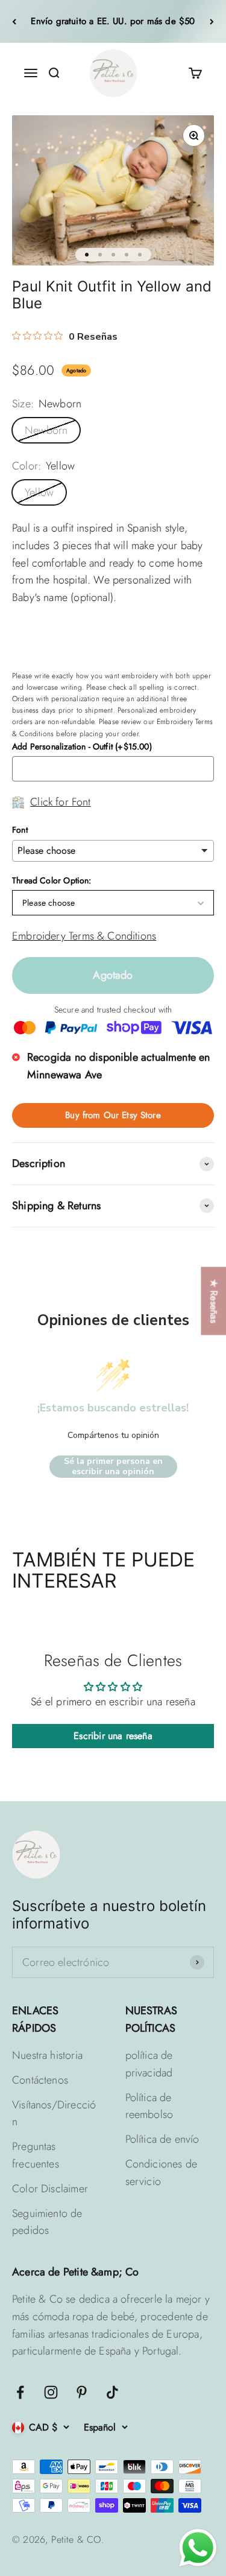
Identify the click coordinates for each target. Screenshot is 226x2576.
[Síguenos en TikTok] (112, 2392)
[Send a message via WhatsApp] (198, 2548)
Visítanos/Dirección (54, 2113)
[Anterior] (14, 21)
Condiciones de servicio (162, 2173)
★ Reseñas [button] (214, 1301)
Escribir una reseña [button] (113, 1736)
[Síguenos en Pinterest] (82, 2392)
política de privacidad (149, 2064)
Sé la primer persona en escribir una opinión (113, 1467)
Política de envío (162, 2139)
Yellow (39, 492)
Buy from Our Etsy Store (113, 1115)
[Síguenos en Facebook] (20, 2392)
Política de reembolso (149, 2106)
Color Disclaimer (50, 2189)
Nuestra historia (47, 2055)
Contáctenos (40, 2080)
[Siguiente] (212, 21)
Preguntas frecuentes (36, 2155)
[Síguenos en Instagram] (51, 2392)
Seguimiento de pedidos (47, 2222)
